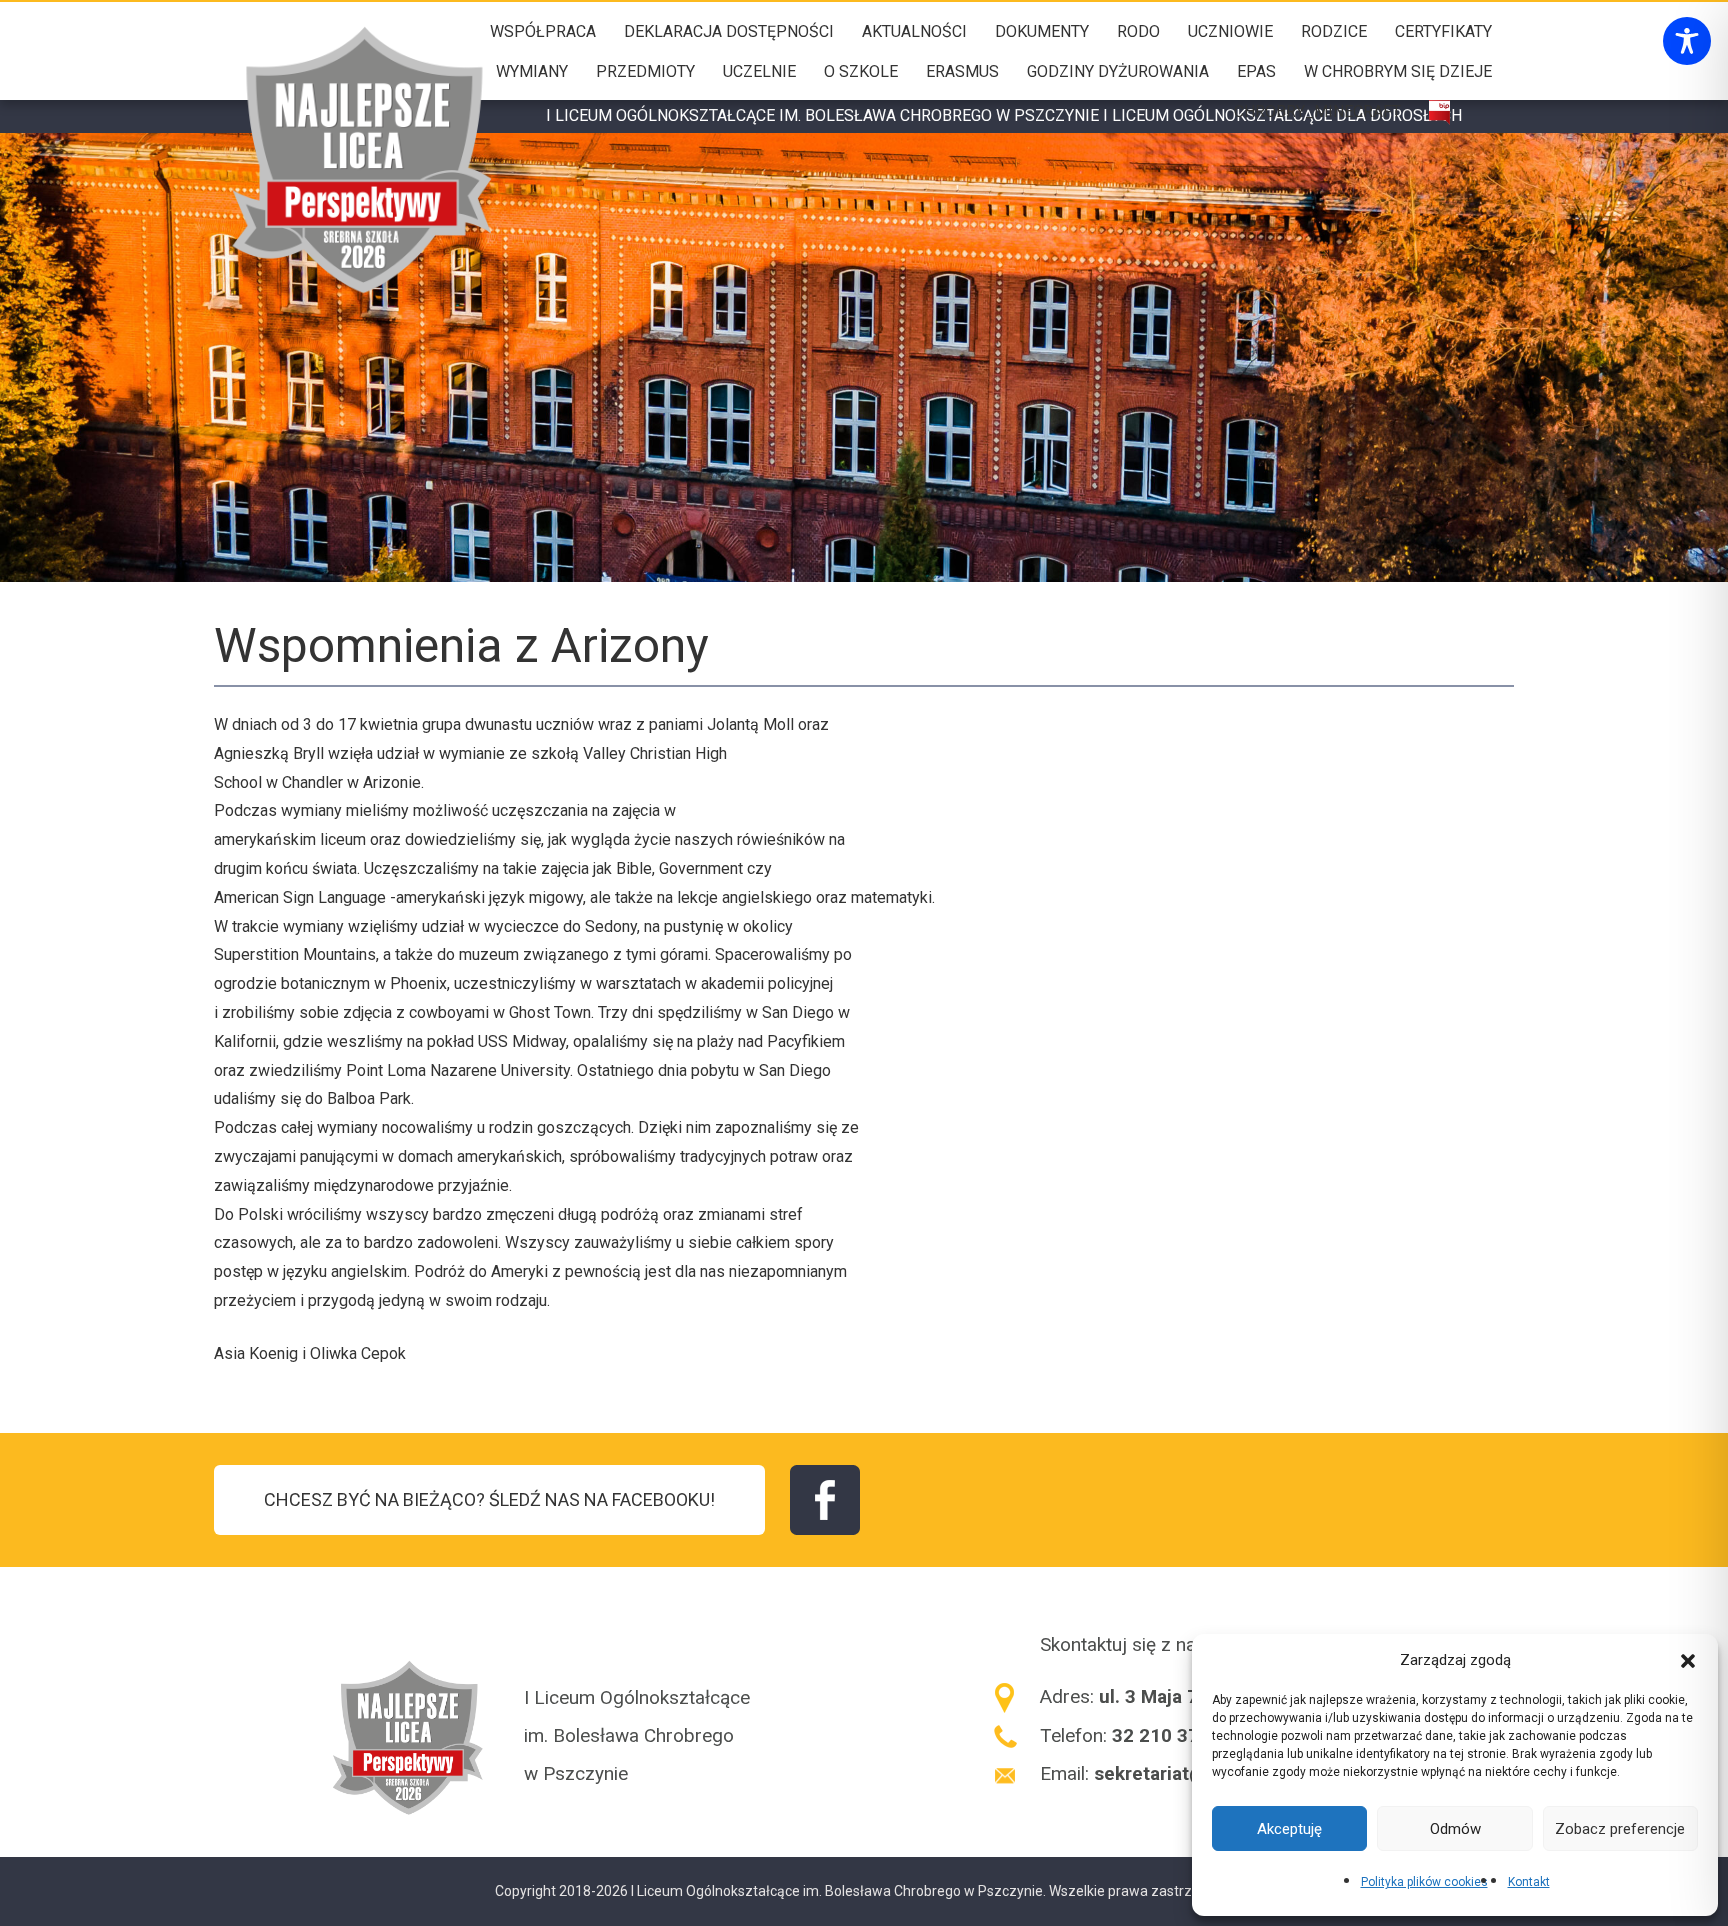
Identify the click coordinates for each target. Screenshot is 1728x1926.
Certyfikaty (1443, 31)
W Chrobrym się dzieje (1398, 71)
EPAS (1256, 71)
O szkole (861, 71)
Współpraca (543, 31)
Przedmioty (645, 71)
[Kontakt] (1483, 113)
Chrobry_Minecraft (1317, 111)
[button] (1688, 1660)
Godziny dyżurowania (1118, 71)
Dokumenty (1042, 31)
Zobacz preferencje (1620, 1829)
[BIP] (1439, 112)
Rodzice (1334, 31)
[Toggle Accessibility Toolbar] (1687, 41)
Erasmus (962, 71)
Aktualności (914, 31)
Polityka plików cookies (1424, 1882)
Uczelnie (759, 71)
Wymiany (532, 71)
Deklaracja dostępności (729, 31)
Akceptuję (1289, 1829)
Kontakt (1529, 1882)
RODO (1138, 31)
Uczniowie (1230, 31)
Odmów (1455, 1829)
